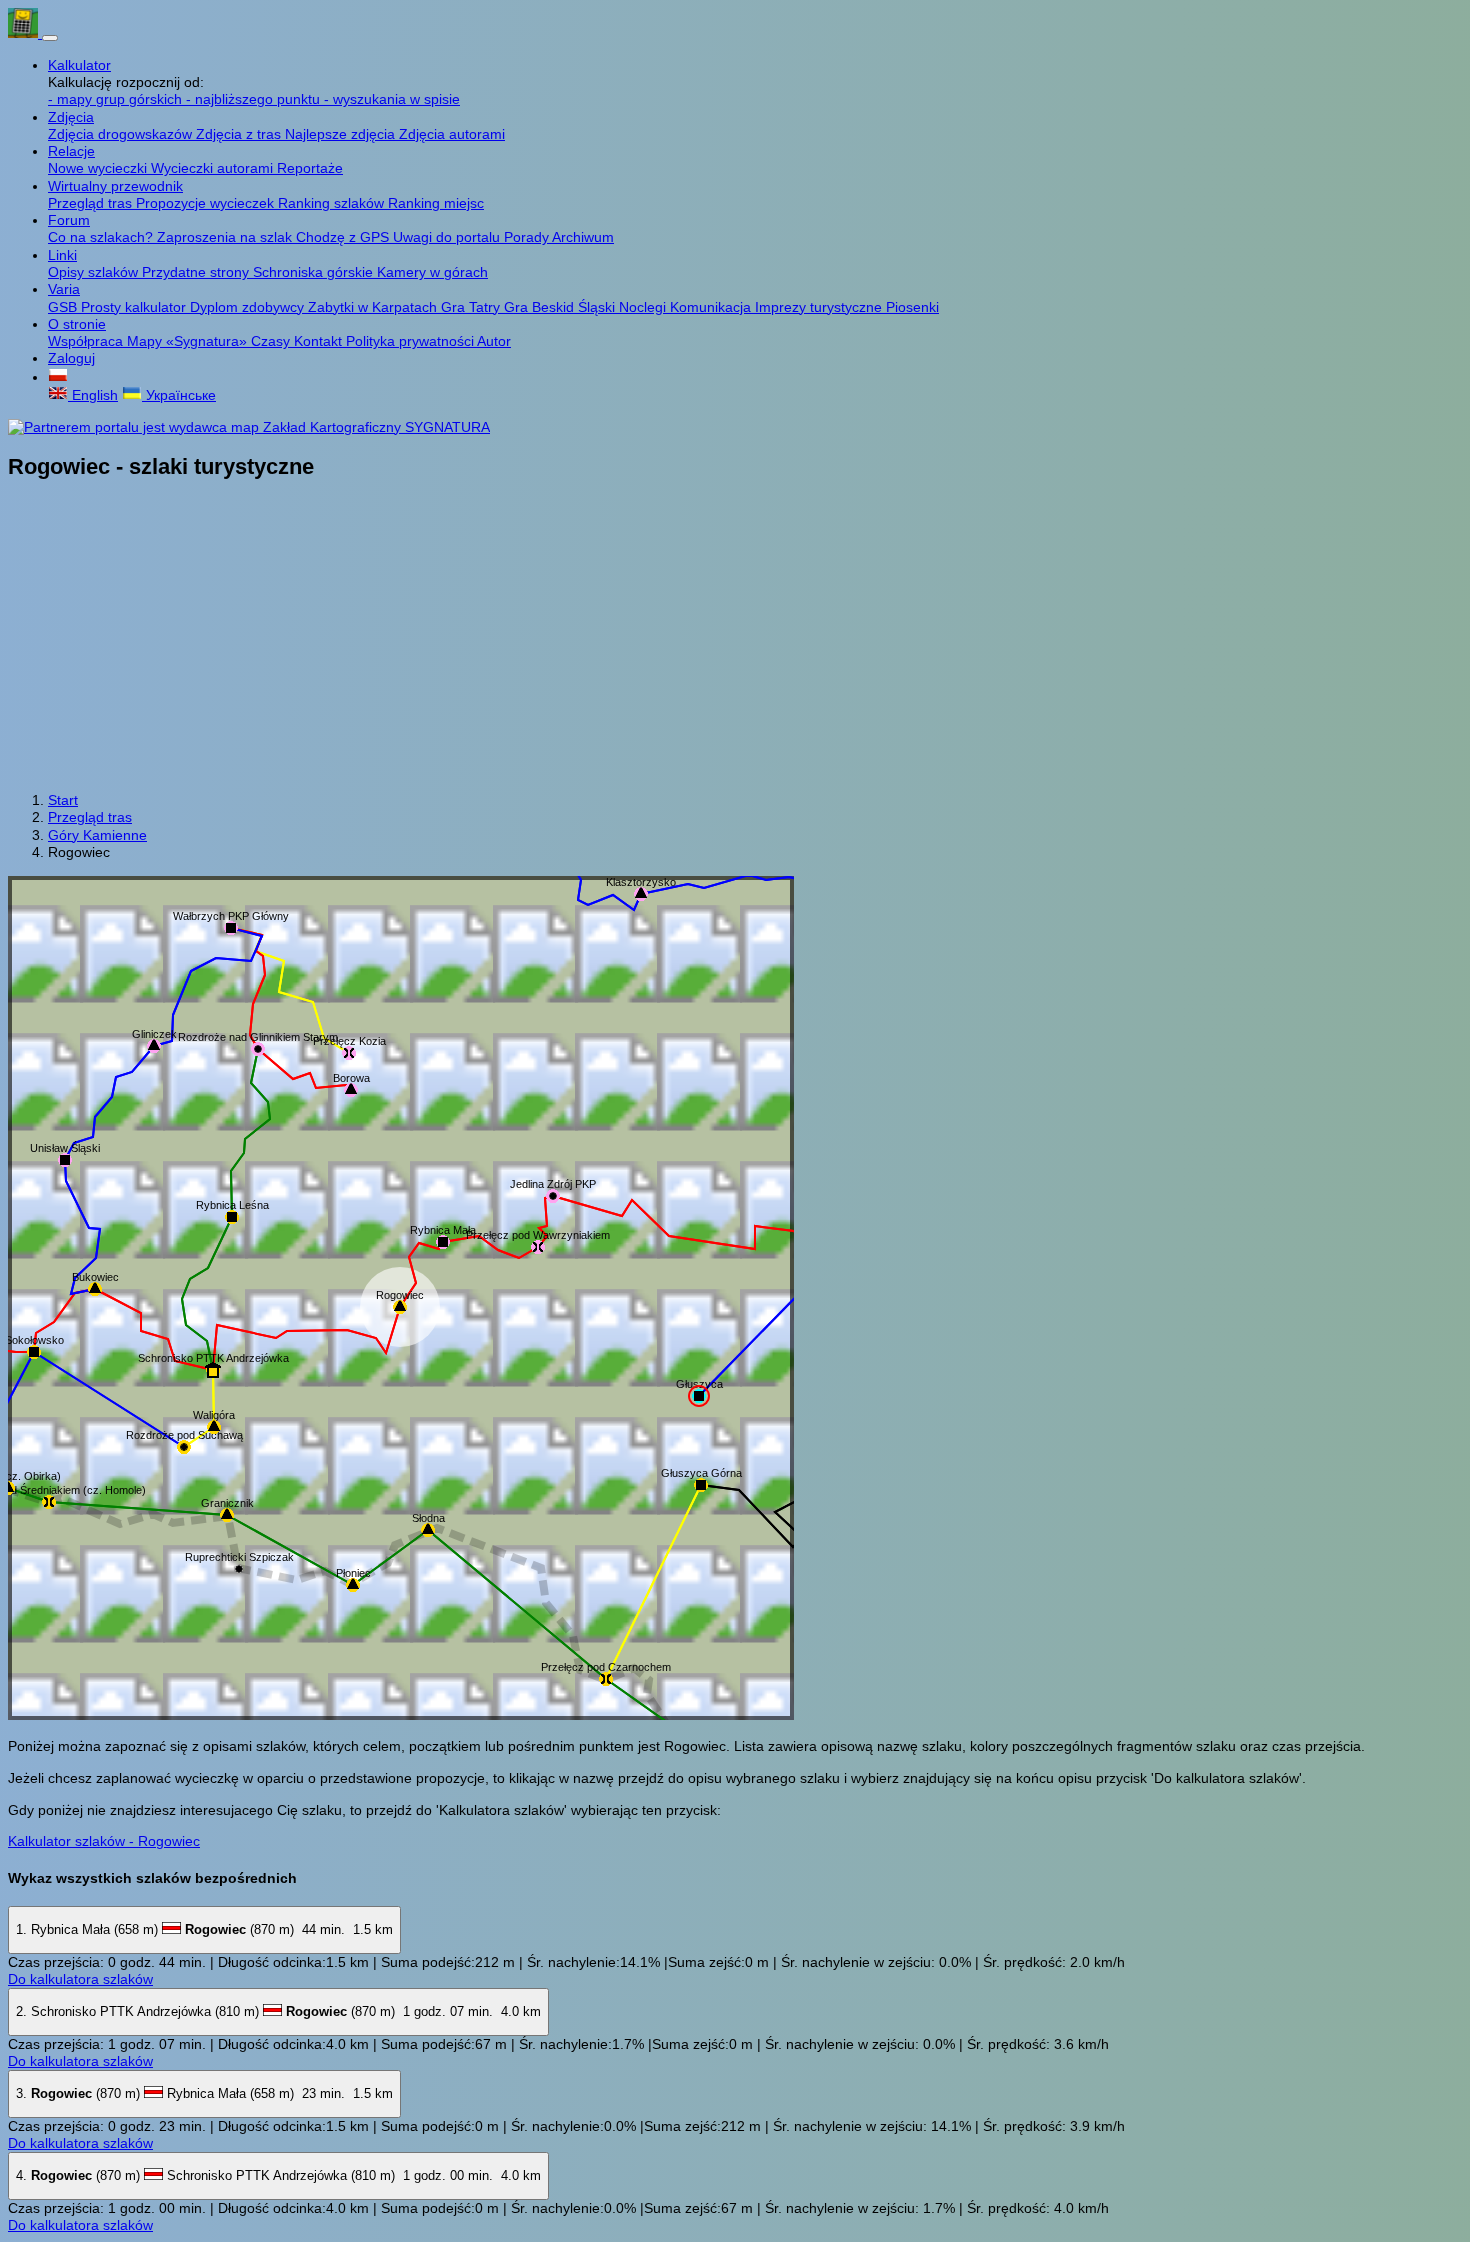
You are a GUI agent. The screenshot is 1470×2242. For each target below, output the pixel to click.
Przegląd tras (92, 203)
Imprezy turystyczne (820, 307)
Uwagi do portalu (448, 237)
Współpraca (87, 341)
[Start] (25, 33)
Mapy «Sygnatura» (189, 341)
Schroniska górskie (315, 272)
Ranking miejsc (436, 203)
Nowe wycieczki (99, 168)
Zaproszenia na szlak (226, 237)
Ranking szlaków (333, 203)
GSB (64, 307)
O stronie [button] (77, 324)
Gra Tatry (472, 307)
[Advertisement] (735, 638)
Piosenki (912, 307)
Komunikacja (712, 307)
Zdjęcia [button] (71, 117)
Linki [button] (62, 255)
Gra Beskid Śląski (561, 307)
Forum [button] (69, 220)
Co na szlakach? (102, 237)
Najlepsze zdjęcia (342, 134)
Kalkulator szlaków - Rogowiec (104, 1841)
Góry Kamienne (97, 835)
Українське (179, 395)
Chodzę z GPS (344, 237)
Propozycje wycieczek (207, 203)
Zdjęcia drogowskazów (122, 134)
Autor (494, 341)
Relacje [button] (71, 151)
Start (63, 800)
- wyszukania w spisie (392, 99)
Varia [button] (64, 289)
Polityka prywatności (411, 341)
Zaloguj (71, 358)
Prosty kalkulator (135, 307)
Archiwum (583, 237)
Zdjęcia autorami (452, 134)
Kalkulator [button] (79, 65)
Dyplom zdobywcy (249, 307)
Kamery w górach (432, 272)
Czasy (272, 341)
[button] (58, 377)
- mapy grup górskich (117, 99)
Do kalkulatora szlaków (80, 1979)
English (93, 395)
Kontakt (320, 341)
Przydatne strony (197, 272)
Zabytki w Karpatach (374, 307)
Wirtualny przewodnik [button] (115, 186)
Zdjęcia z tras (240, 134)
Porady (528, 237)
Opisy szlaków (95, 272)
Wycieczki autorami (214, 168)
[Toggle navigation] (50, 38)
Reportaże (310, 168)
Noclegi (644, 307)
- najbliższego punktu (255, 99)
